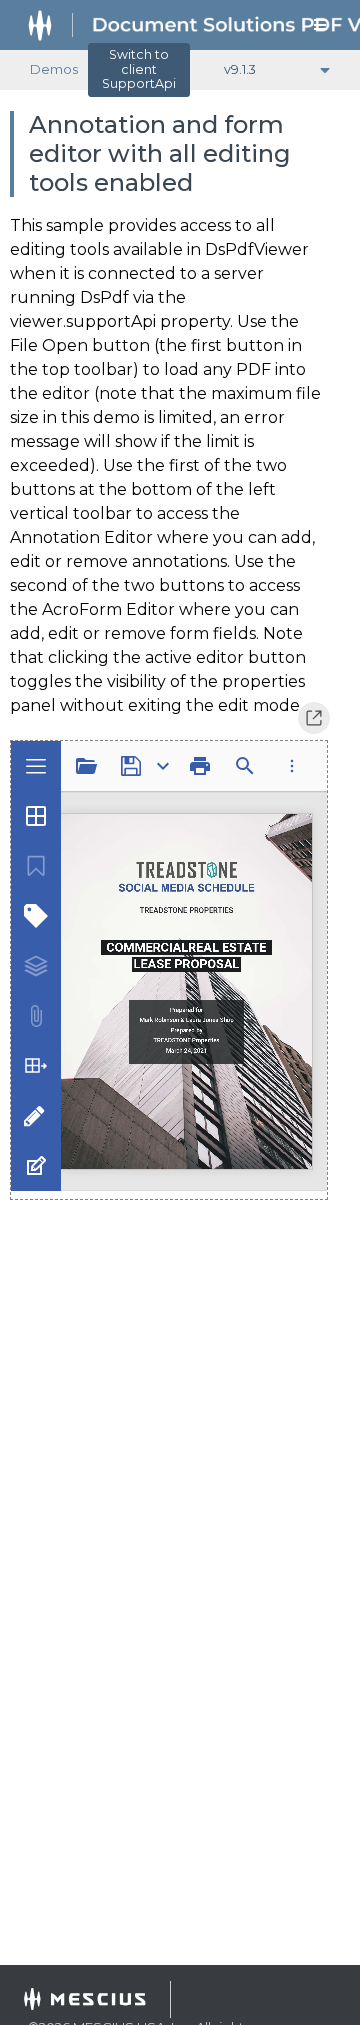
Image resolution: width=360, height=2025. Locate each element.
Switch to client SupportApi (139, 69)
